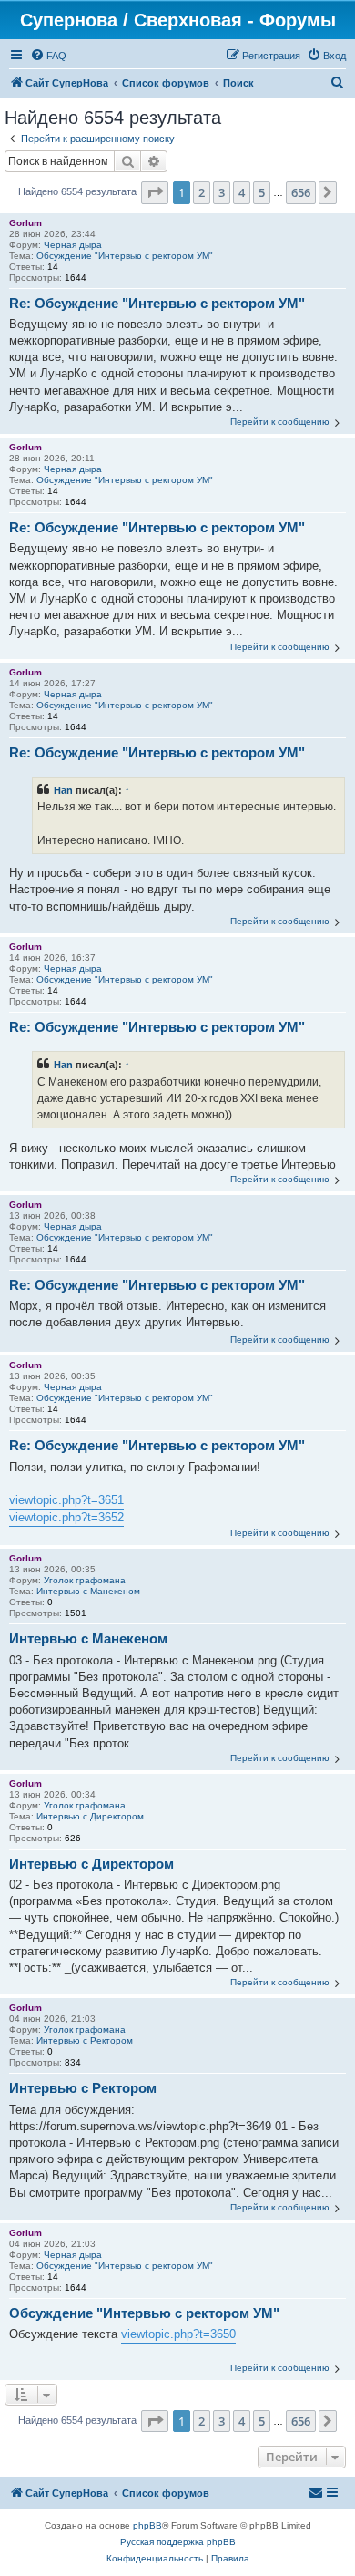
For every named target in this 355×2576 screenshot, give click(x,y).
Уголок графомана (85, 1580)
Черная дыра (73, 245)
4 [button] (242, 192)
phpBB (147, 2525)
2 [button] (202, 192)
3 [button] (222, 192)
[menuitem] (48, 56)
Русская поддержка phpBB (178, 2542)
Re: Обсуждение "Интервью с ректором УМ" (157, 303)
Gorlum (25, 223)
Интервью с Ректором (85, 2040)
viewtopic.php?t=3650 (178, 2334)
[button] (155, 192)
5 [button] (262, 192)
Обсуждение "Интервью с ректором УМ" (125, 256)
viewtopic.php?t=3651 (66, 1500)
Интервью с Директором (90, 1816)
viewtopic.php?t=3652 (66, 1517)
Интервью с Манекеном (88, 1591)
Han (63, 790)
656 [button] (301, 192)
